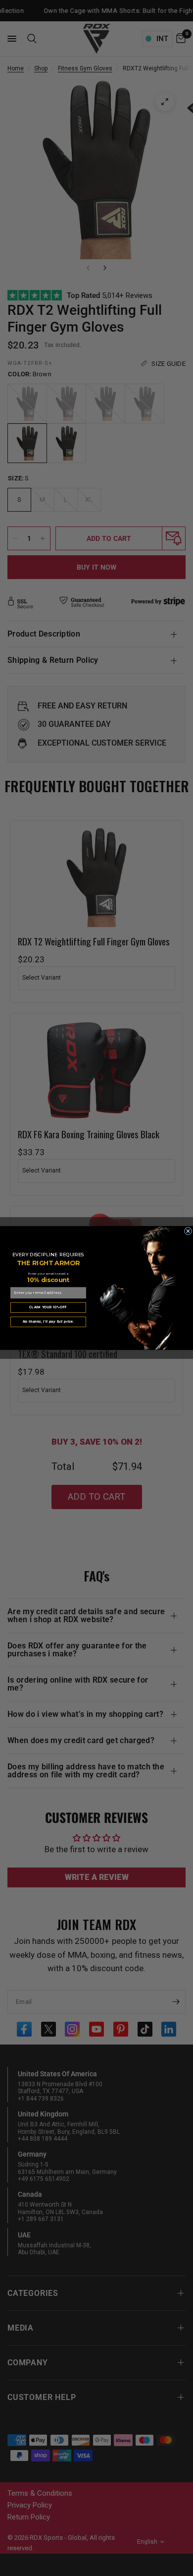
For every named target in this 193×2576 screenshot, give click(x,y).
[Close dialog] (188, 1231)
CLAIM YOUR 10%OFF (48, 1307)
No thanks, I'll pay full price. (48, 1321)
